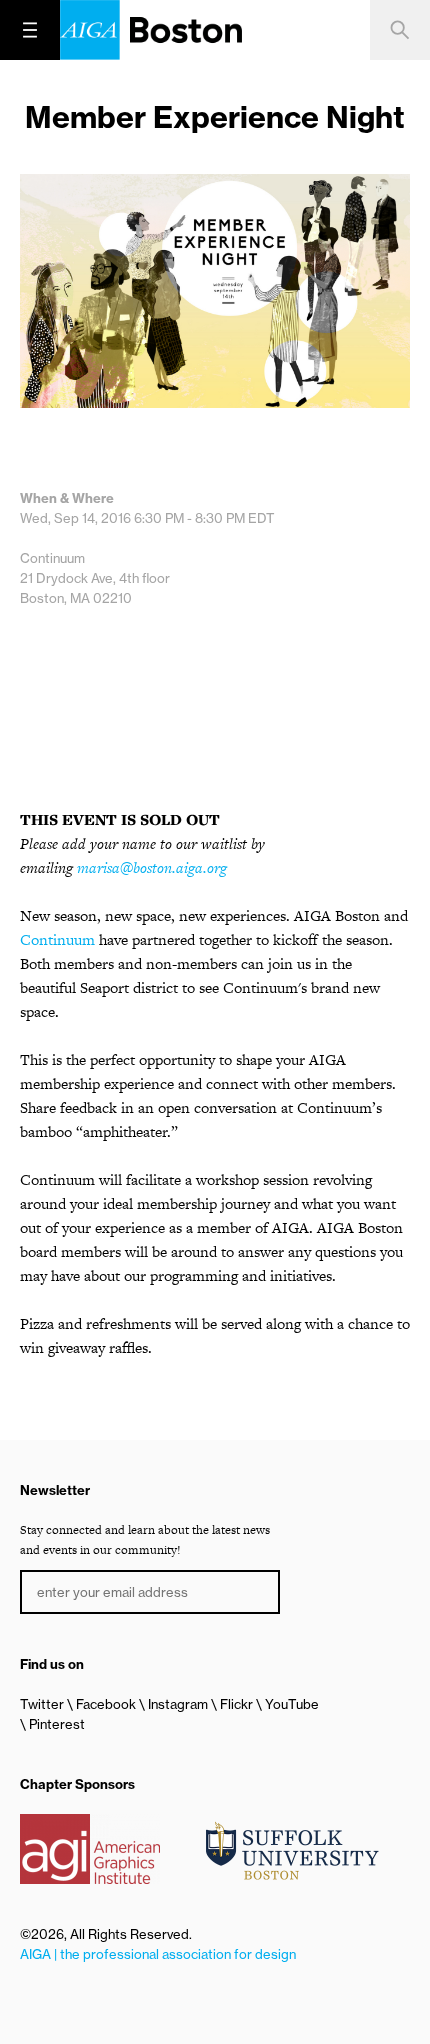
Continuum (57, 939)
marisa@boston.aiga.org (152, 867)
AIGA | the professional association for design (158, 1954)
